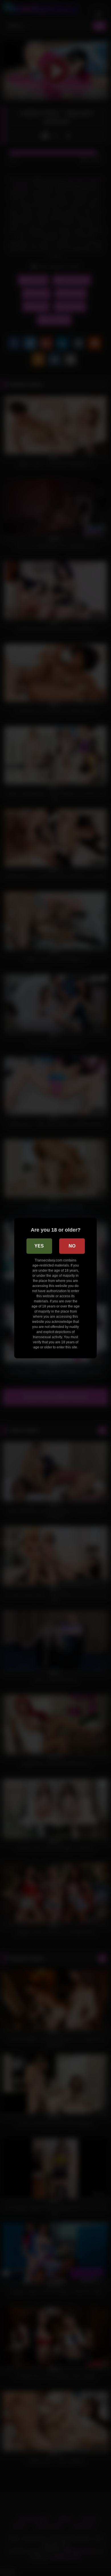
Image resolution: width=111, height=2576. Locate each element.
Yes (39, 1246)
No (72, 1246)
